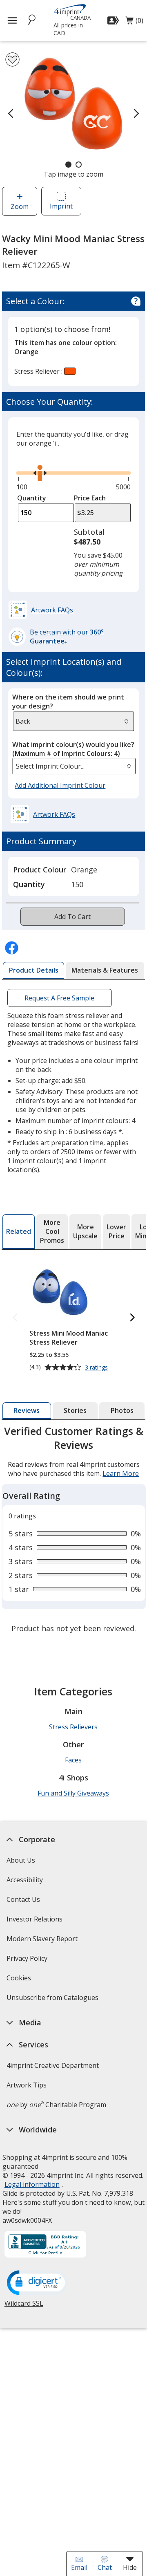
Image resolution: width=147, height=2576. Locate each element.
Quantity (32, 498)
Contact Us (23, 1899)
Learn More (121, 1473)
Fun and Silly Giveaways (73, 1793)
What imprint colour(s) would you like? (73, 749)
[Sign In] (114, 20)
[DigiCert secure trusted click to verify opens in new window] (37, 2283)
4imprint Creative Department (52, 2065)
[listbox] (74, 766)
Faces (73, 1760)
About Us (20, 1860)
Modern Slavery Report (43, 1941)
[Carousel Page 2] (79, 165)
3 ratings (97, 1368)
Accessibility (24, 1880)
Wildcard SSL (23, 2306)
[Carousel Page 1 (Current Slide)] (68, 165)
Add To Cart (72, 917)
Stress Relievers (73, 1727)
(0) (134, 22)
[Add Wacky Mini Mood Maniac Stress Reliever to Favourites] (12, 59)
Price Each (90, 498)
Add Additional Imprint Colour (61, 786)
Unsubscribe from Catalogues (53, 2000)
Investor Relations (35, 1922)
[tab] (33, 971)
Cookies (19, 1981)
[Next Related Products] (132, 1318)
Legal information (32, 2184)
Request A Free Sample (60, 998)
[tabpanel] (74, 1531)
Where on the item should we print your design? (68, 702)
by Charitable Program (56, 2105)
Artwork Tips (26, 2085)
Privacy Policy (28, 1961)
